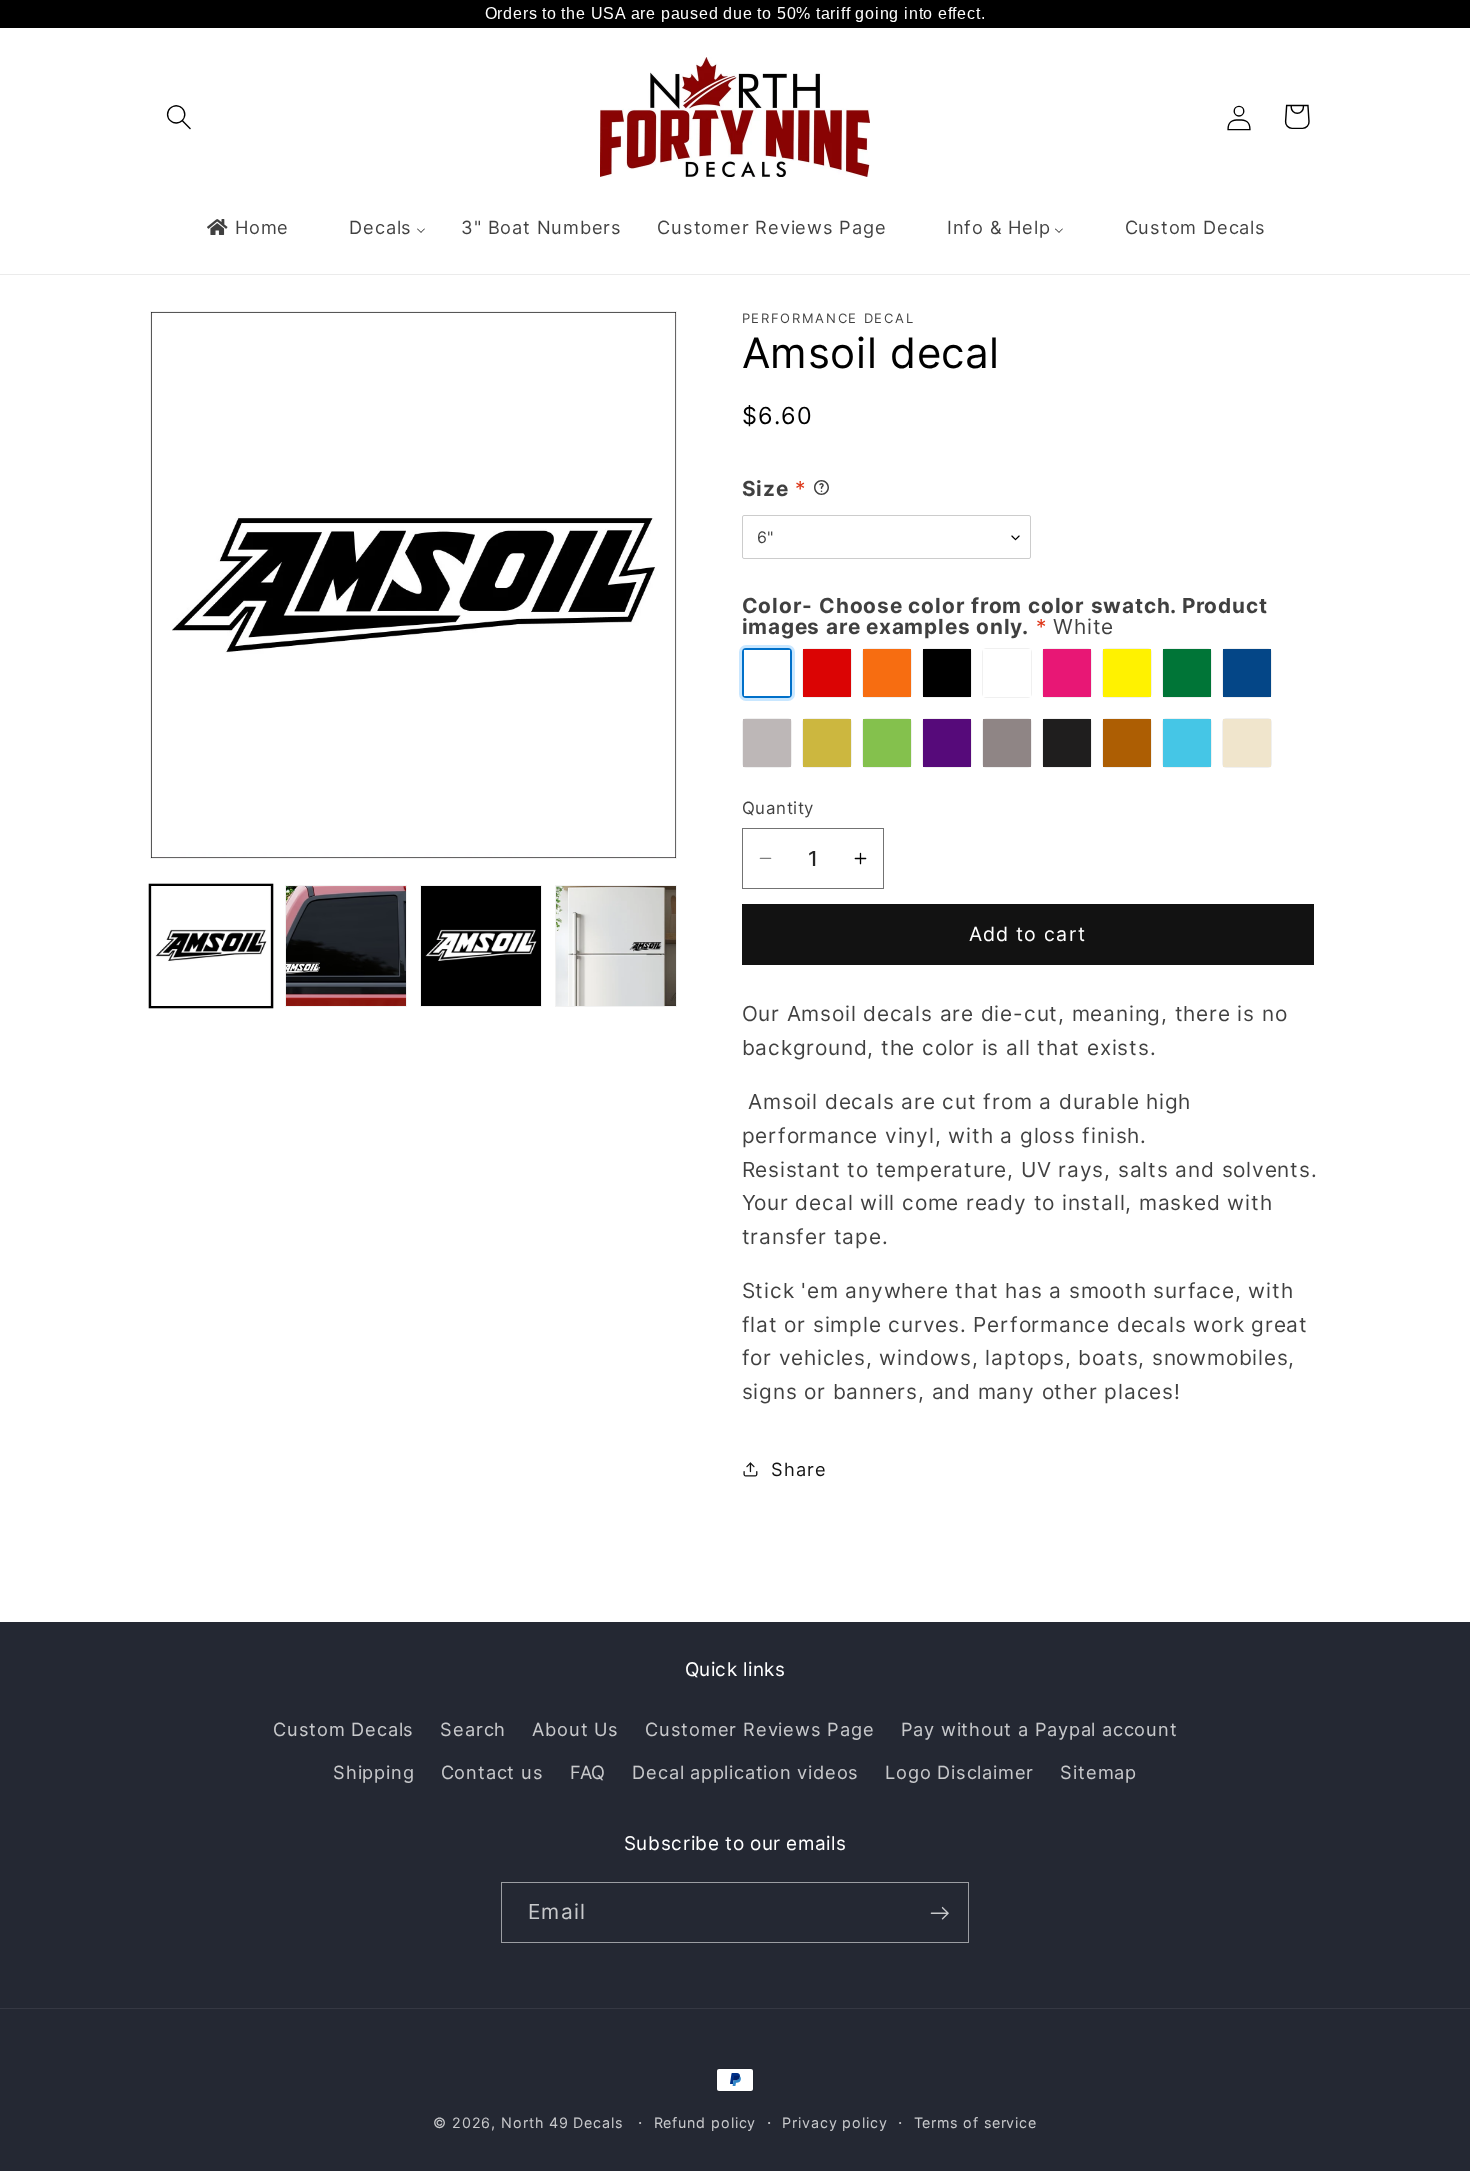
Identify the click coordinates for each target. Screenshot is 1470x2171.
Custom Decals (343, 1729)
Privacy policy (835, 2122)
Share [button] (798, 1468)
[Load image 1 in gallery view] (211, 946)
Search (473, 1729)
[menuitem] (247, 227)
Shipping (373, 1771)
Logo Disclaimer (959, 1771)
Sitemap (1098, 1771)
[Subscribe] (939, 1913)
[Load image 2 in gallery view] (346, 946)
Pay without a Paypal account (1039, 1729)
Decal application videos (745, 1771)
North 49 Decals (562, 2122)
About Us (575, 1729)
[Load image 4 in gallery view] (616, 946)
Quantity (778, 808)
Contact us (492, 1771)
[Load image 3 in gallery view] (481, 946)
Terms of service (976, 2122)
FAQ (588, 1771)
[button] (178, 116)
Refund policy (705, 2122)
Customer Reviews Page (759, 1729)
